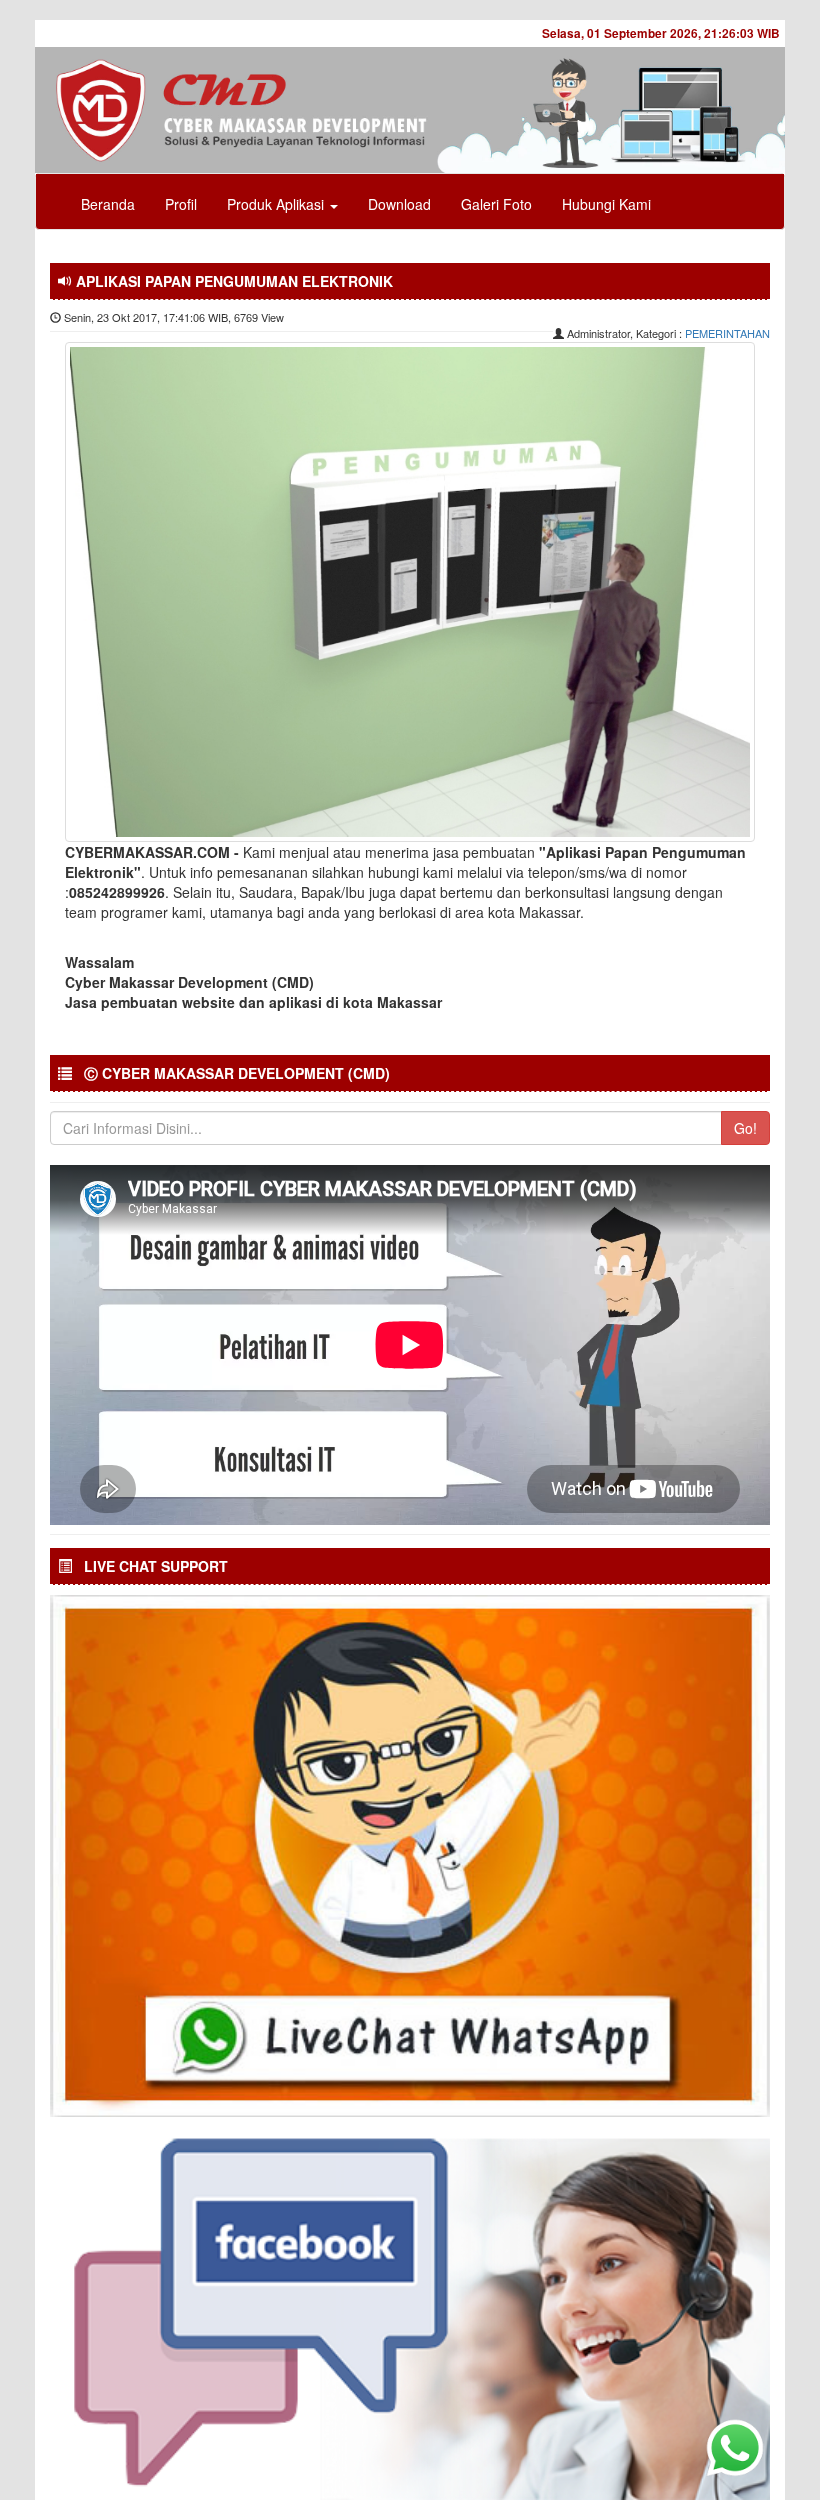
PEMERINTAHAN (727, 333)
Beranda (108, 204)
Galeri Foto (496, 204)
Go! (745, 1128)
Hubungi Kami (606, 204)
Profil (181, 204)
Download (399, 204)
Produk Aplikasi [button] (277, 204)
